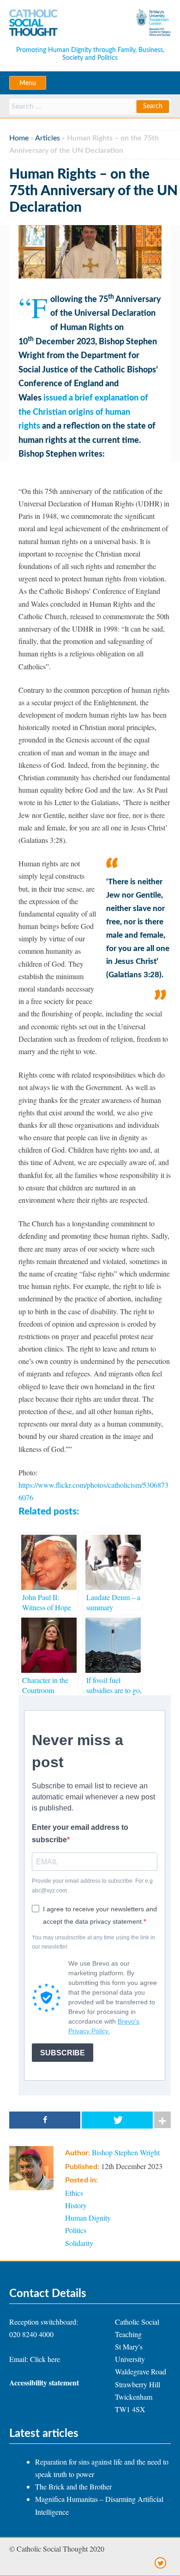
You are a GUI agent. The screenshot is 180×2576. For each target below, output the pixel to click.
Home (19, 138)
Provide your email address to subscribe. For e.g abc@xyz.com (92, 1886)
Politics (76, 2230)
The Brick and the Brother (73, 2486)
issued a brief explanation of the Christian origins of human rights (83, 412)
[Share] (45, 2120)
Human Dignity (88, 2218)
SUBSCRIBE (63, 2053)
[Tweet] (117, 2120)
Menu (28, 83)
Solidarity (79, 2243)
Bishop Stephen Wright (126, 2152)
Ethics (74, 2193)
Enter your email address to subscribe (80, 1833)
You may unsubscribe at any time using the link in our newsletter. (93, 1942)
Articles (48, 138)
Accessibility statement (44, 2382)
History (76, 2205)
